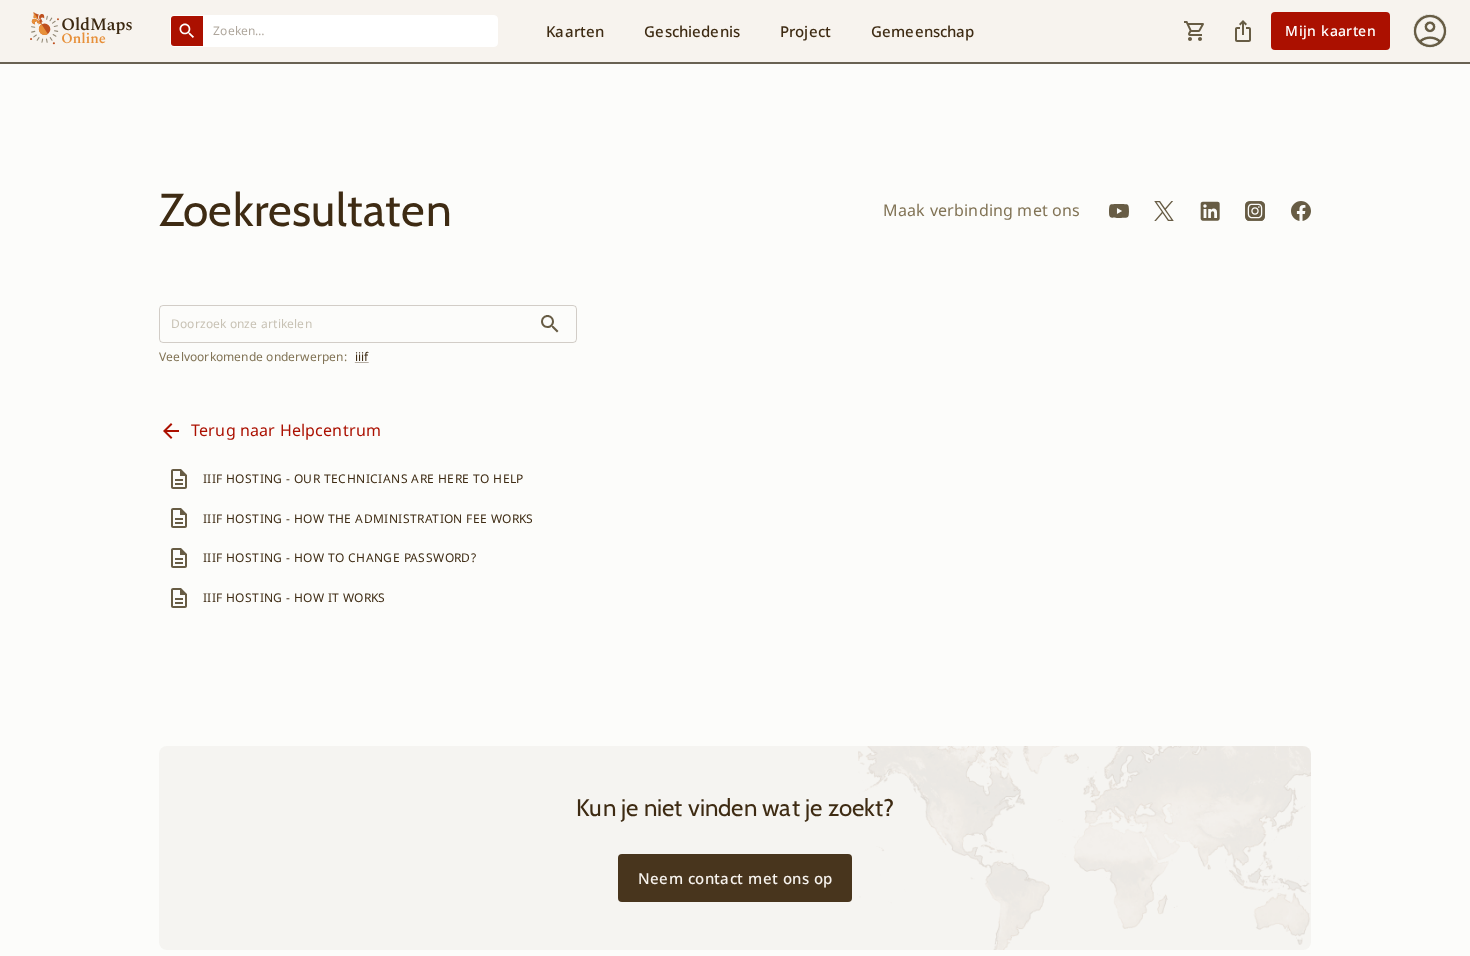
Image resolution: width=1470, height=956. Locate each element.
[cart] (1195, 31)
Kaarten (575, 31)
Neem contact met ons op (735, 878)
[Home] (81, 31)
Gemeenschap (923, 31)
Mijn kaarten (1330, 30)
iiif (362, 357)
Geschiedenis (692, 31)
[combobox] (351, 30)
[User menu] (1430, 31)
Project (805, 31)
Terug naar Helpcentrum (286, 430)
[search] (550, 324)
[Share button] (1243, 31)
